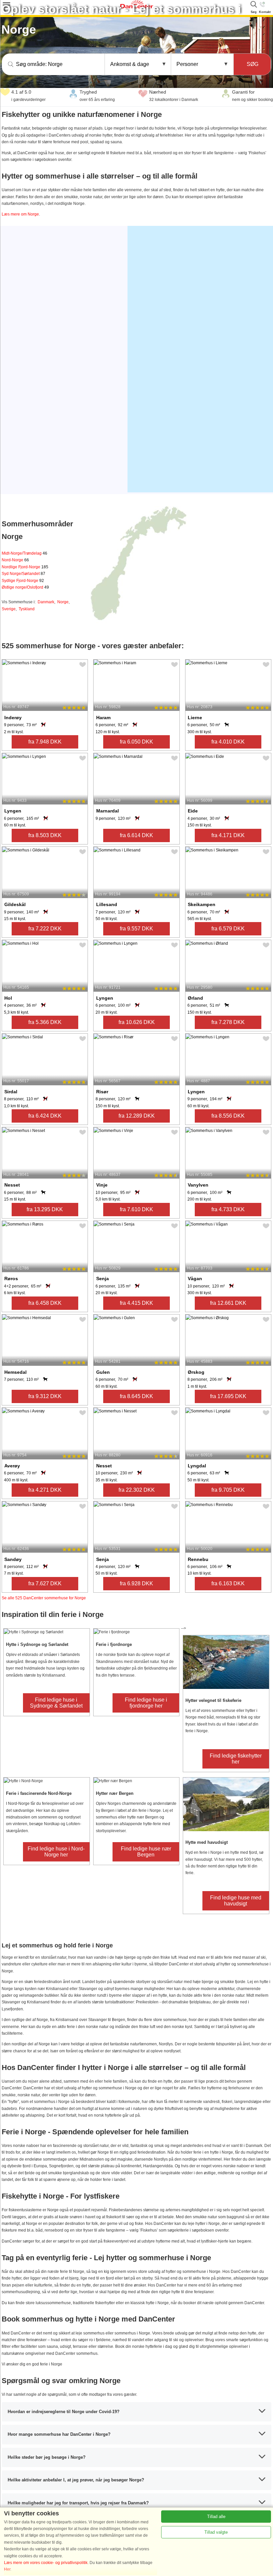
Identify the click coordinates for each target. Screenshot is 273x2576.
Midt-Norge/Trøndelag (24, 553)
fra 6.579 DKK (228, 929)
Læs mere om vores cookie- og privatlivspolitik (46, 2563)
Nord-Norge (15, 560)
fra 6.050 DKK (136, 742)
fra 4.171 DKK (228, 835)
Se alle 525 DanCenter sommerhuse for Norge (44, 1598)
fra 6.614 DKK (136, 835)
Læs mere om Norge (20, 214)
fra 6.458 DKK (45, 1303)
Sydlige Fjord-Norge (23, 581)
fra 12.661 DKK (228, 1303)
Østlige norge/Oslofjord (25, 587)
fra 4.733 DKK (228, 1209)
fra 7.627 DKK (45, 1583)
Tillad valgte (216, 2532)
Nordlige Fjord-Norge (25, 567)
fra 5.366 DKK (45, 1022)
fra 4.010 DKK (228, 742)
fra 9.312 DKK (45, 1396)
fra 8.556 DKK (228, 1116)
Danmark (46, 602)
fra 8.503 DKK (45, 835)
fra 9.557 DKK (136, 929)
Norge (63, 602)
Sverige (9, 609)
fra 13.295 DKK (45, 1209)
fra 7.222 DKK (45, 929)
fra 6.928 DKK (136, 1583)
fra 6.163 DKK (228, 1583)
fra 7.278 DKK (228, 1022)
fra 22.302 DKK (137, 1490)
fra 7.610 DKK (136, 1209)
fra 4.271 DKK (45, 1490)
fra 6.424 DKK (45, 1116)
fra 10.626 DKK (137, 1022)
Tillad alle (216, 2517)
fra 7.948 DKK (45, 742)
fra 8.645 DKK (136, 1396)
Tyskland (27, 609)
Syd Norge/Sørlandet (23, 574)
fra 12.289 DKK (137, 1116)
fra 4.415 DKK (136, 1303)
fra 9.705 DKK (228, 1490)
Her (7, 2569)
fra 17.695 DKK (228, 1396)
